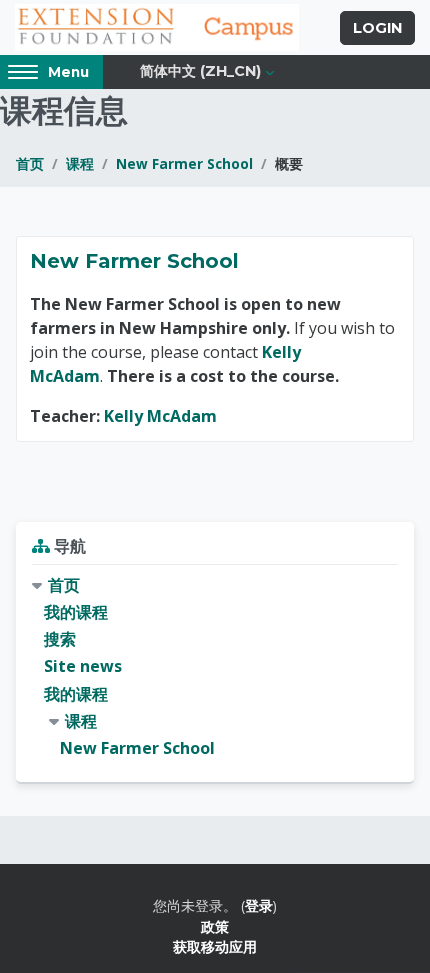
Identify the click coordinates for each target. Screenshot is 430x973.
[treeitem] (215, 667)
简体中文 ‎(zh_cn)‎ (200, 71)
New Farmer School (184, 163)
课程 (80, 163)
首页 (30, 163)
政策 (215, 926)
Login (377, 28)
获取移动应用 (215, 946)
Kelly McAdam (160, 416)
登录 (259, 905)
